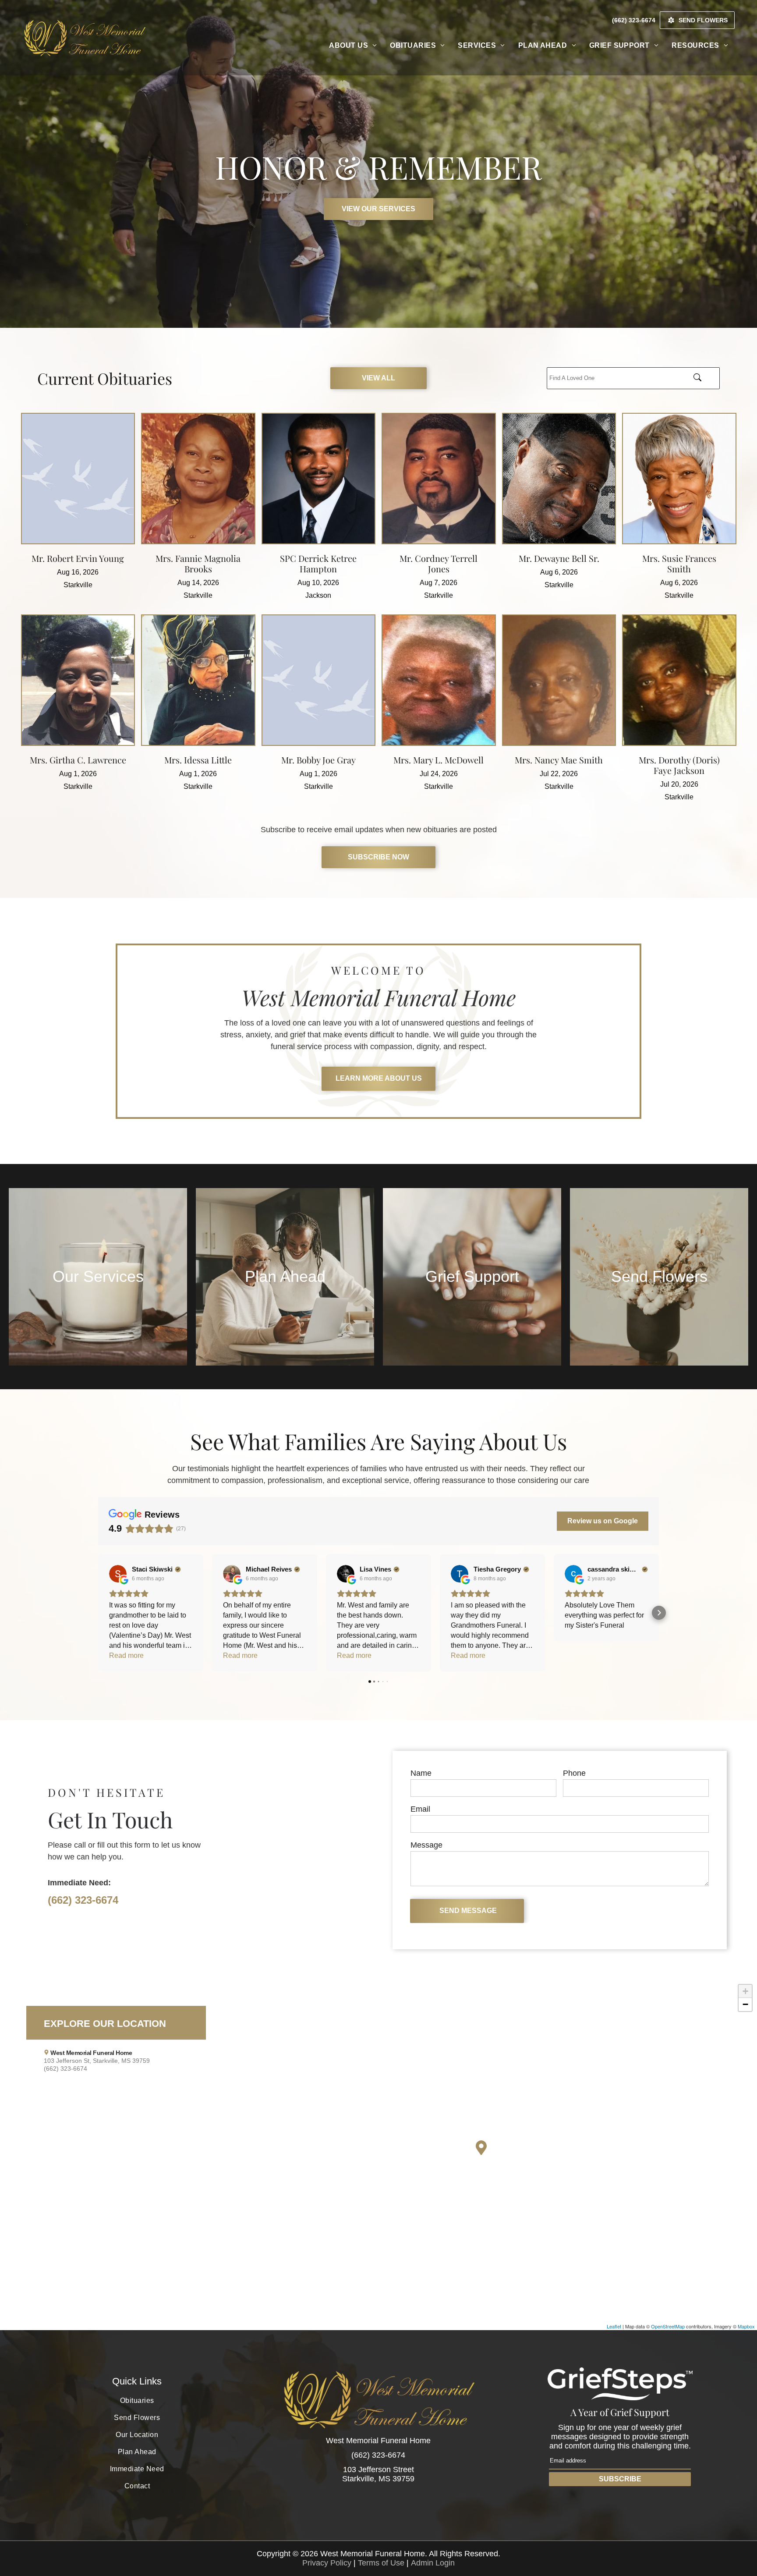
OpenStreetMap (668, 2326)
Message (426, 1845)
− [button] (745, 2004)
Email (420, 1809)
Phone (574, 1773)
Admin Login (433, 2563)
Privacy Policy (327, 2563)
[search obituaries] (704, 378)
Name (421, 1773)
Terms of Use (381, 2563)
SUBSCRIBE (620, 2479)
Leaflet (614, 2326)
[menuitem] (353, 46)
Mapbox (746, 2326)
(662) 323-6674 (83, 1900)
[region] (378, 2155)
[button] (98, 1613)
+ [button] (745, 1991)
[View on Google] (118, 1574)
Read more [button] (126, 1655)
